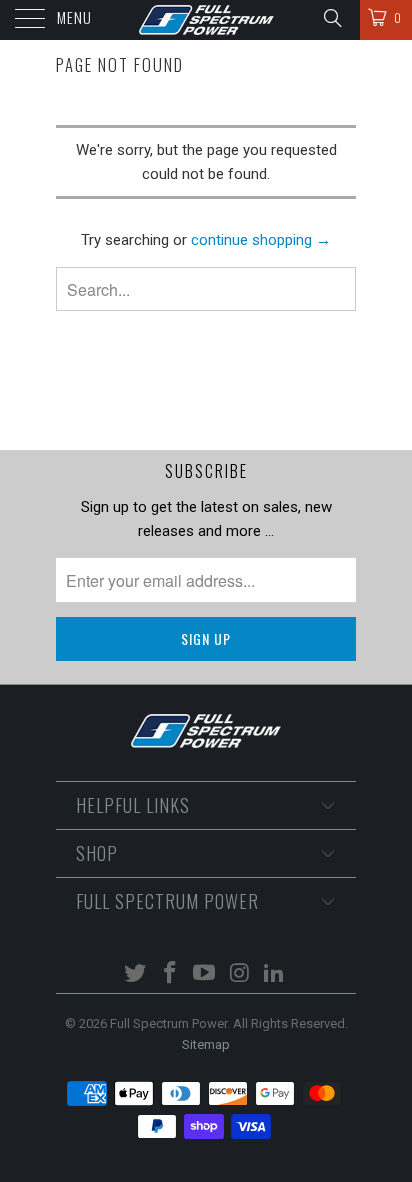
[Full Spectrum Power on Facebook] (170, 974)
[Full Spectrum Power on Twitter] (136, 974)
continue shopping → (261, 240)
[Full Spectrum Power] (206, 20)
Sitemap (206, 1044)
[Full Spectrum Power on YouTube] (205, 974)
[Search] (331, 18)
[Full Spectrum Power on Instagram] (240, 974)
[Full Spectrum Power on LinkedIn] (275, 974)
